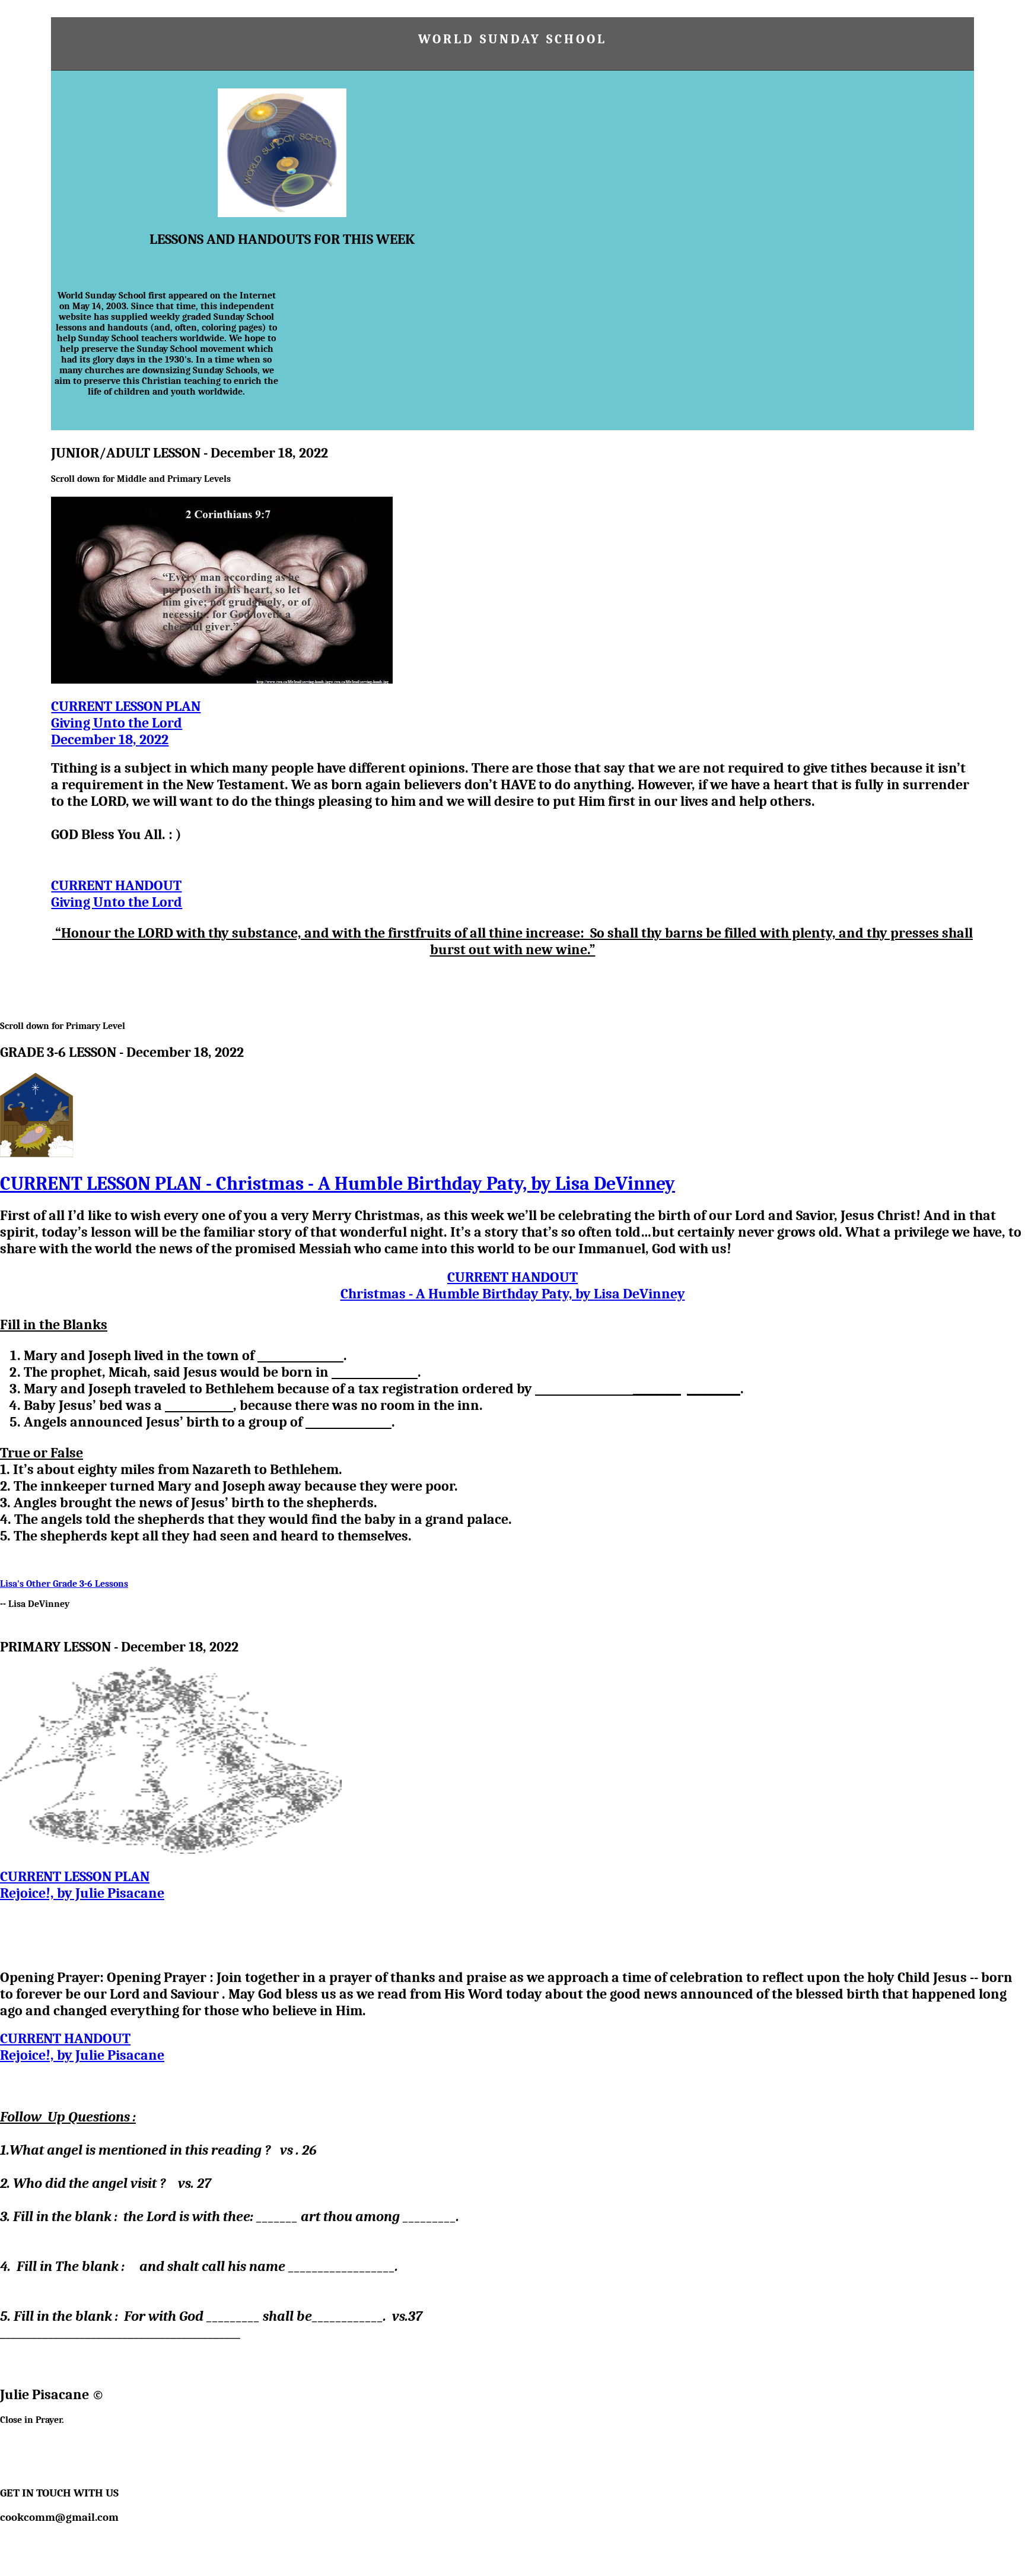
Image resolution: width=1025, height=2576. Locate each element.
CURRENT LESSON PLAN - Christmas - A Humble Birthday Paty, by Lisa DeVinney (338, 1184)
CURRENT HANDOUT (513, 1285)
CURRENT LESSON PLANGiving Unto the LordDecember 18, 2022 (126, 723)
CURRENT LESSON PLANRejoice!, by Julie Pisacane (82, 1885)
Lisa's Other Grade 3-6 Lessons (64, 1584)
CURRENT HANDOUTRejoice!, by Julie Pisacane (82, 2047)
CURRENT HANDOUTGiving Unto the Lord (117, 894)
